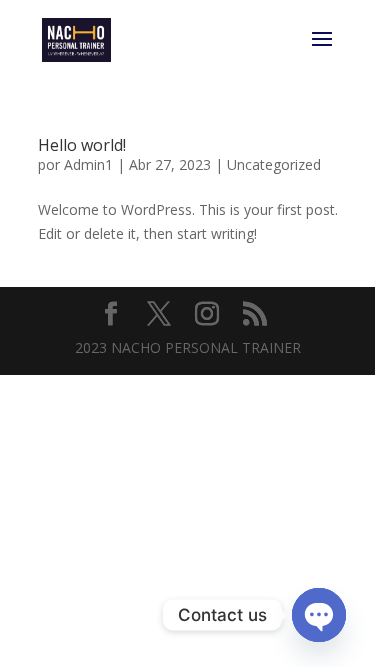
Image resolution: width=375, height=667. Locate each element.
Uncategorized (274, 164)
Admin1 (88, 164)
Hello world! (82, 145)
